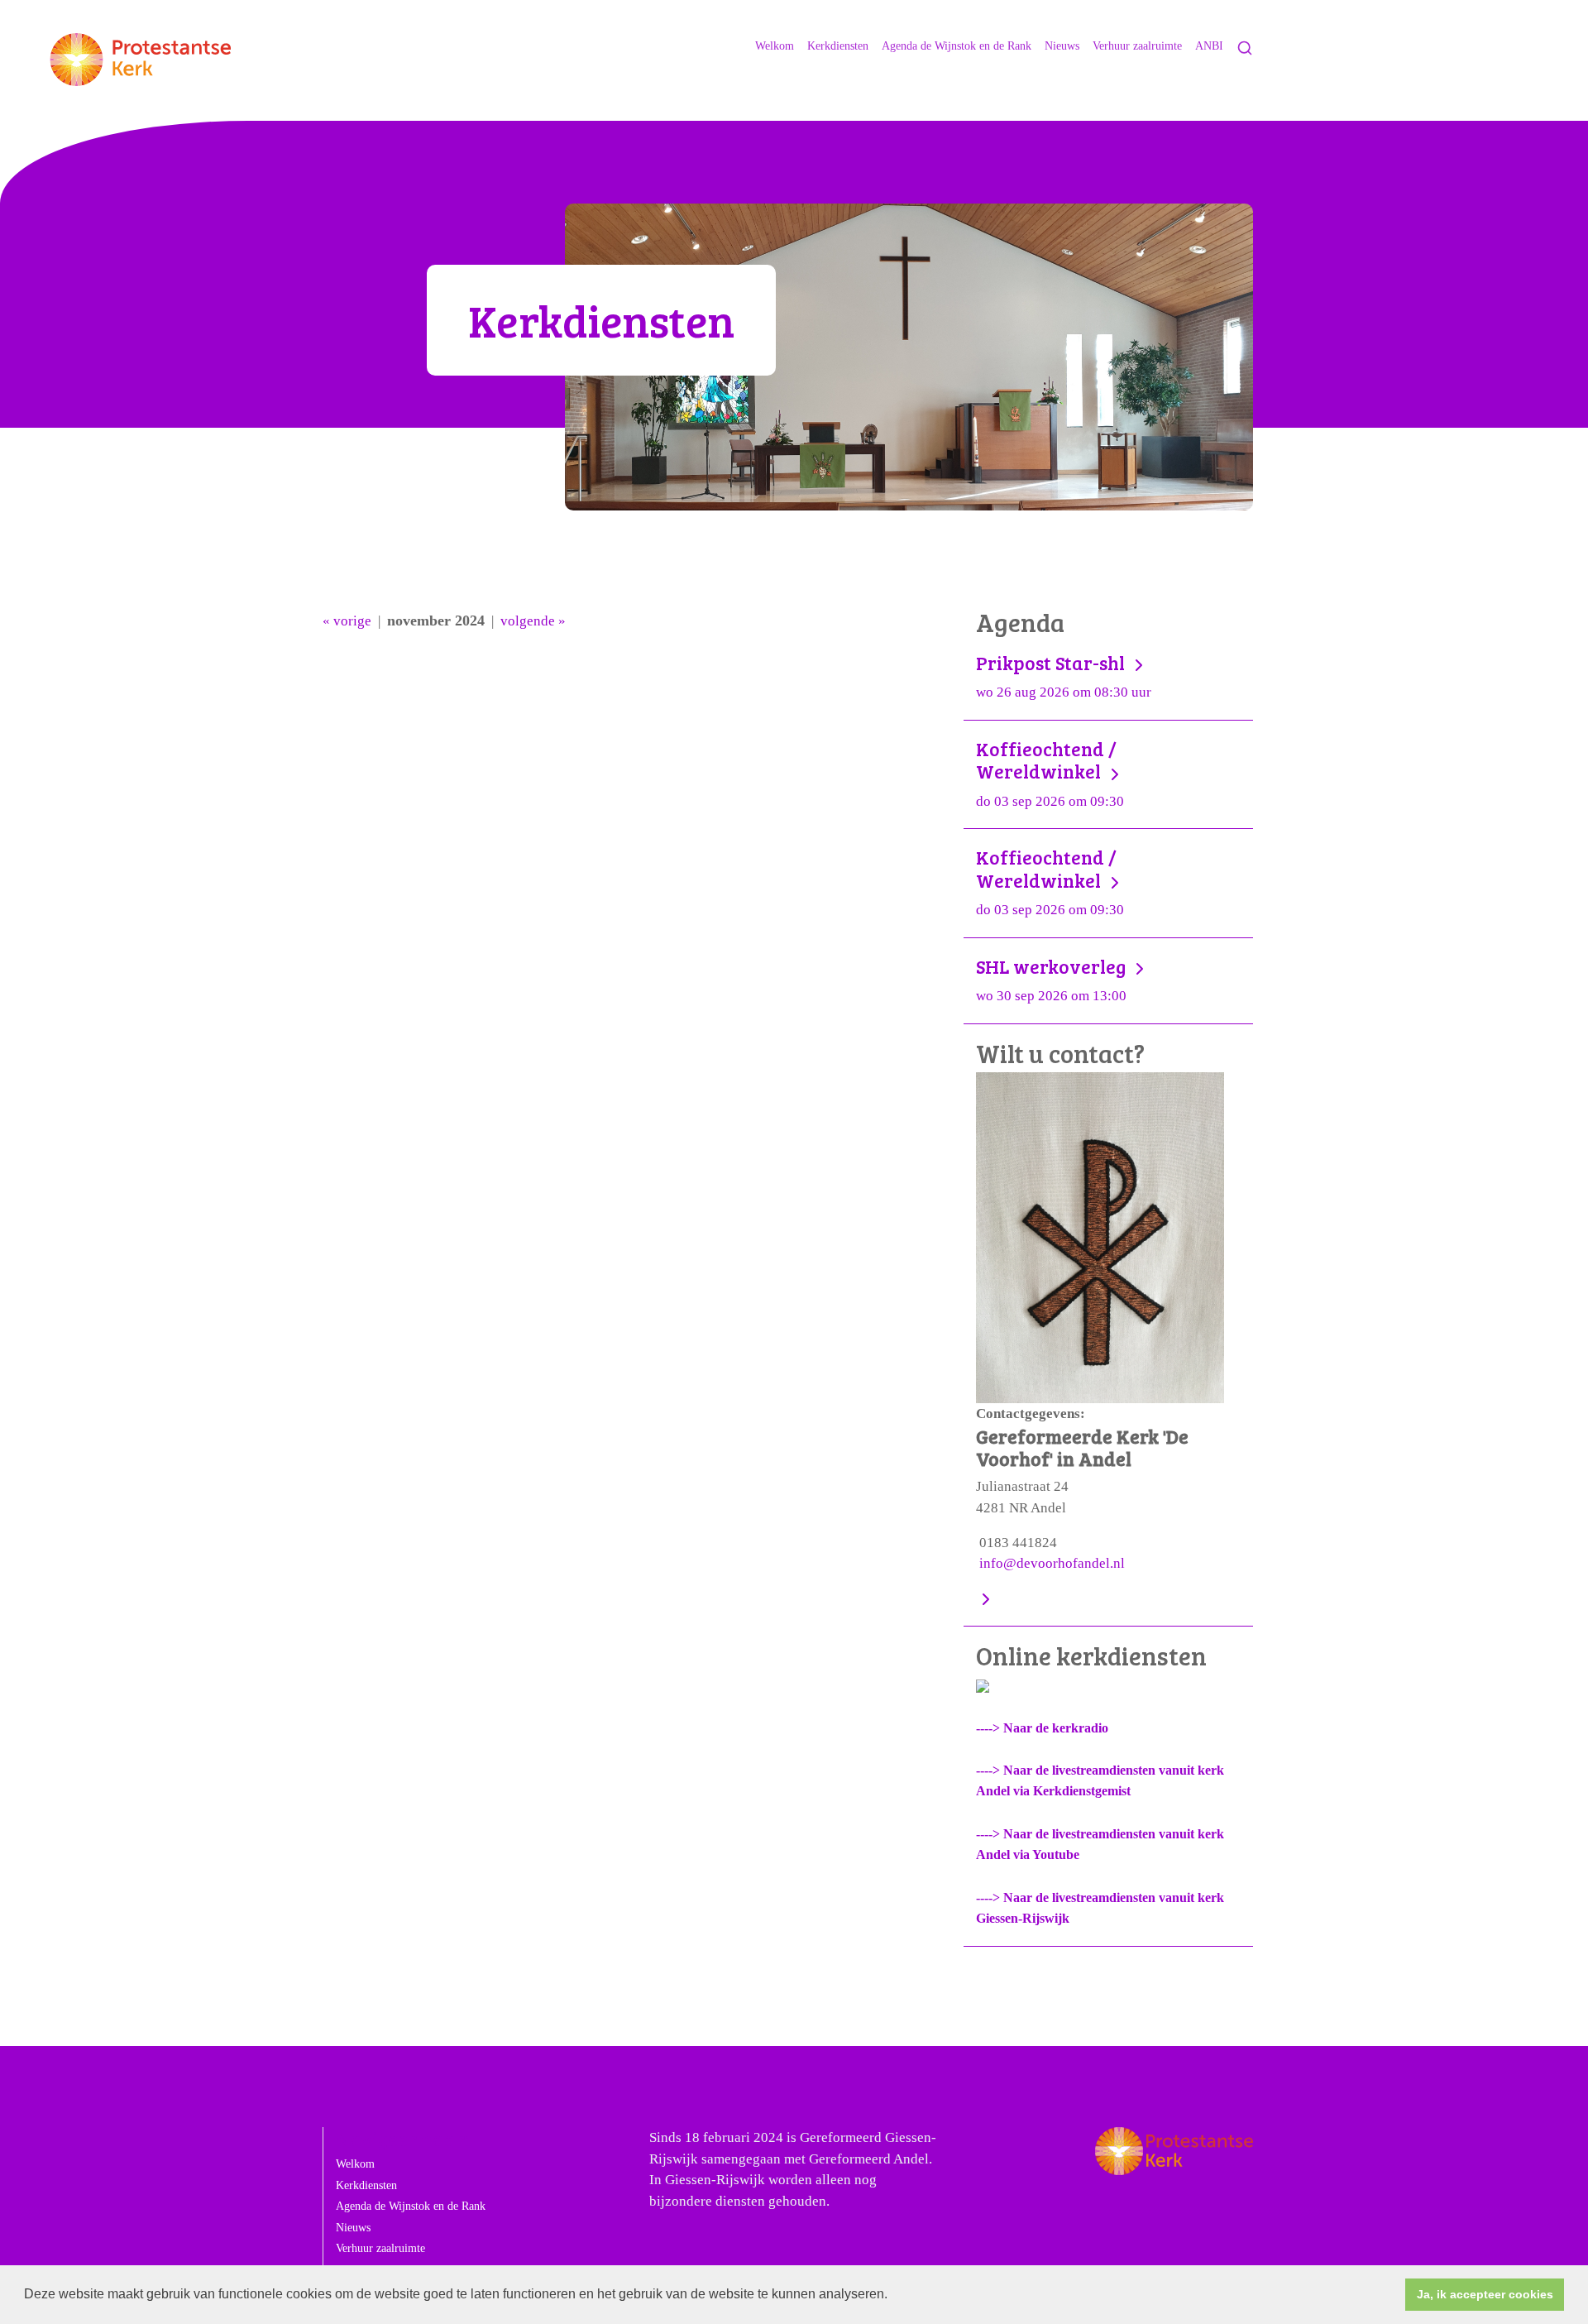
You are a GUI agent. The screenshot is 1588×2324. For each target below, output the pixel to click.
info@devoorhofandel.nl (1052, 1563)
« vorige (347, 621)
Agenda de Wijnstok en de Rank (957, 46)
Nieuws (1062, 46)
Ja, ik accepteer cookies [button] (1485, 2294)
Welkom (775, 46)
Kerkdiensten (838, 46)
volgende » (533, 621)
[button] (893, 2296)
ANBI (1209, 46)
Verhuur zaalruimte (1137, 46)
